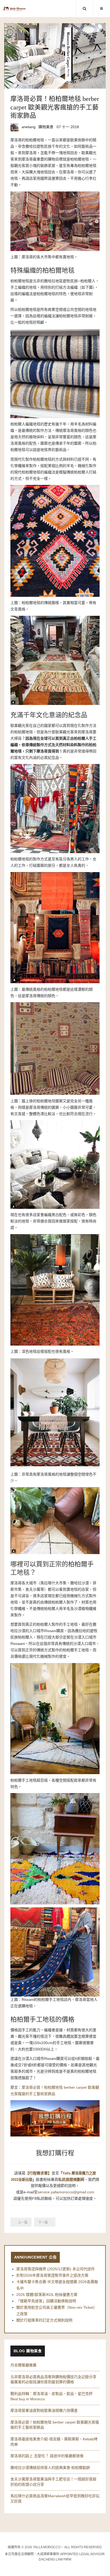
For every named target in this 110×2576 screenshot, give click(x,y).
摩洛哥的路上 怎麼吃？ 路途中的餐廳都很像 (47, 2456)
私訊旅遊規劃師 (71, 2179)
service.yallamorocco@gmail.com (66, 2192)
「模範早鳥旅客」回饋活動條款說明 (46, 2301)
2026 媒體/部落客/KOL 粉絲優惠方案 (47, 2295)
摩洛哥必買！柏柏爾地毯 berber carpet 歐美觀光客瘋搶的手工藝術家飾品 (55, 107)
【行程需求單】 (38, 2173)
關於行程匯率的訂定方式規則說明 (44, 2320)
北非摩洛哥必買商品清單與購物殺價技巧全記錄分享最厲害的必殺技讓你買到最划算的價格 (53, 2379)
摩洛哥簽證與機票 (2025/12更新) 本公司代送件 (56, 2269)
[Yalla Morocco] (15, 9)
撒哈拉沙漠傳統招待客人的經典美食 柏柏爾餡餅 (50, 2468)
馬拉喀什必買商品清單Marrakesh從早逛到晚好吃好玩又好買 (55, 2499)
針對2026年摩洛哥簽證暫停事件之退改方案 (52, 2275)
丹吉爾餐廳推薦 (23, 2365)
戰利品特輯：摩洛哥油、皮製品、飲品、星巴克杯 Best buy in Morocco (52, 2396)
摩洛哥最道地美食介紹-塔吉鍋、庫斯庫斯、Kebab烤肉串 (54, 2442)
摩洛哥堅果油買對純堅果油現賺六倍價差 (44, 2410)
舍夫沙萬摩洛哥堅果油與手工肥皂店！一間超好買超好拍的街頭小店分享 (53, 2482)
